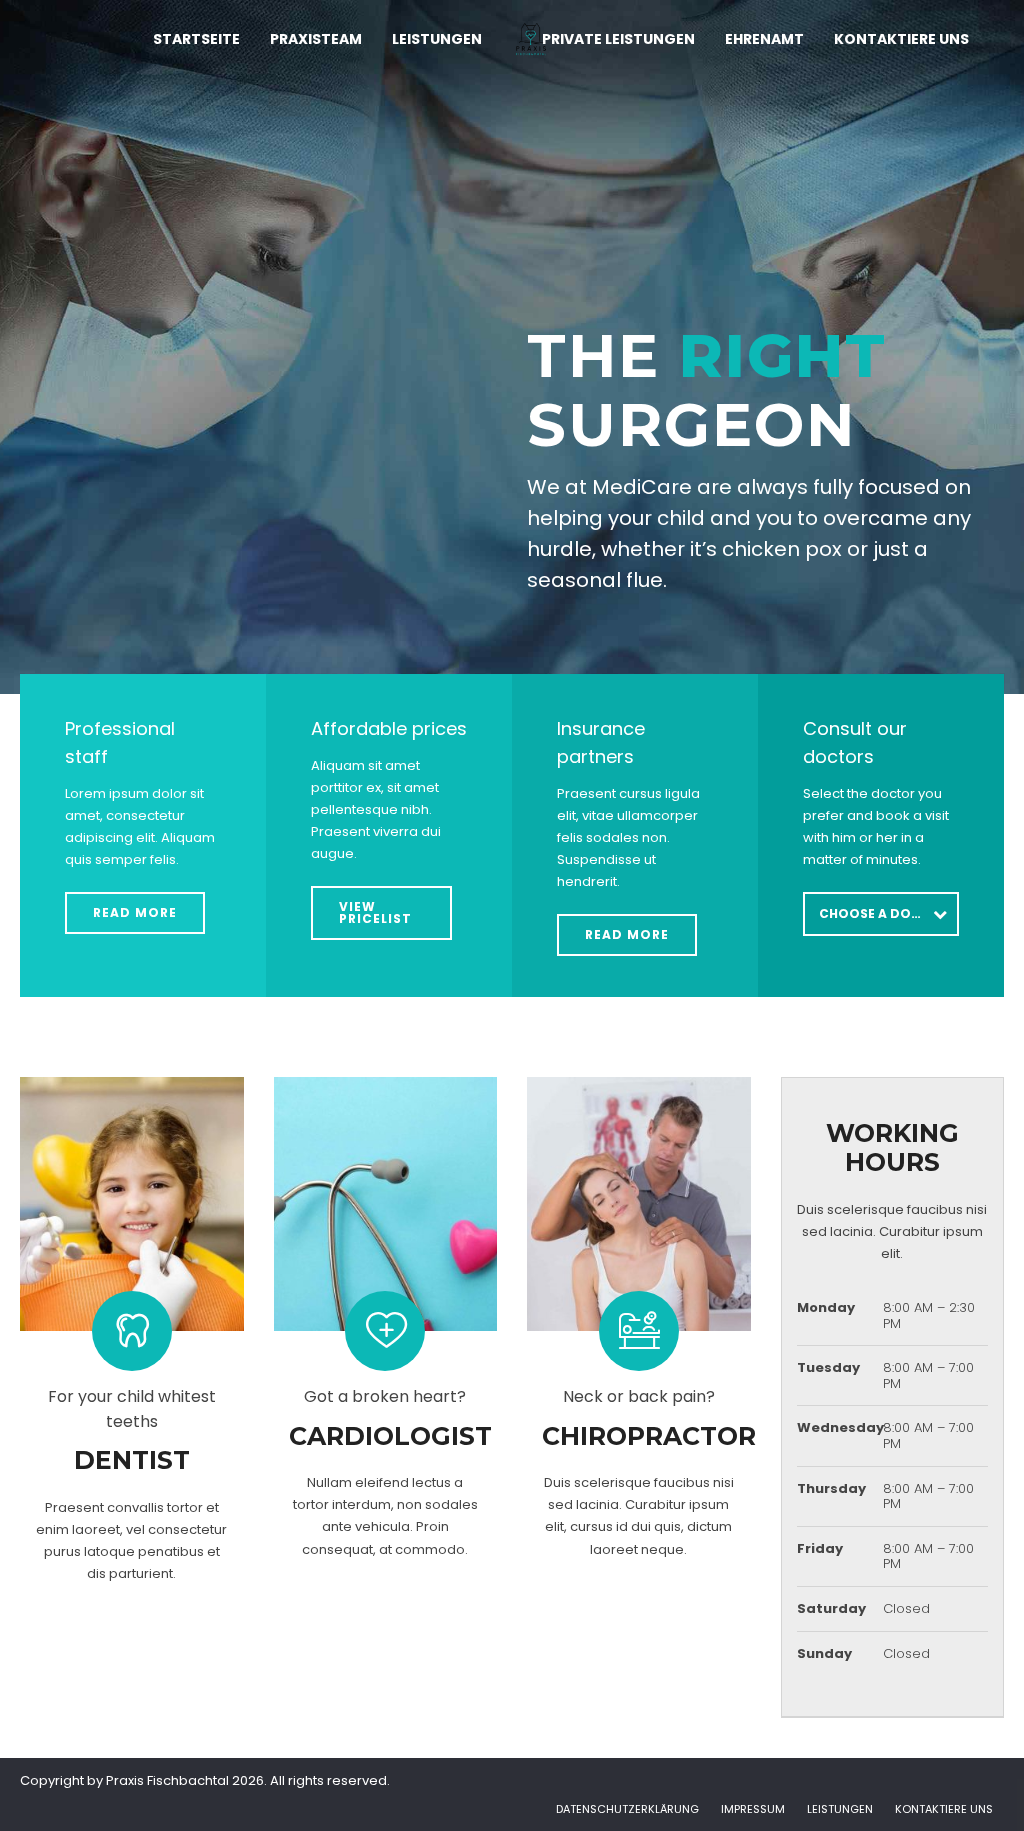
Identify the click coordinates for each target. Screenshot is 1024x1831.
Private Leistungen (618, 39)
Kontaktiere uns (901, 39)
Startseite (196, 39)
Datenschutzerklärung (627, 1809)
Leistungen (437, 39)
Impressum (753, 1809)
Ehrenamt (764, 39)
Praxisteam (316, 39)
